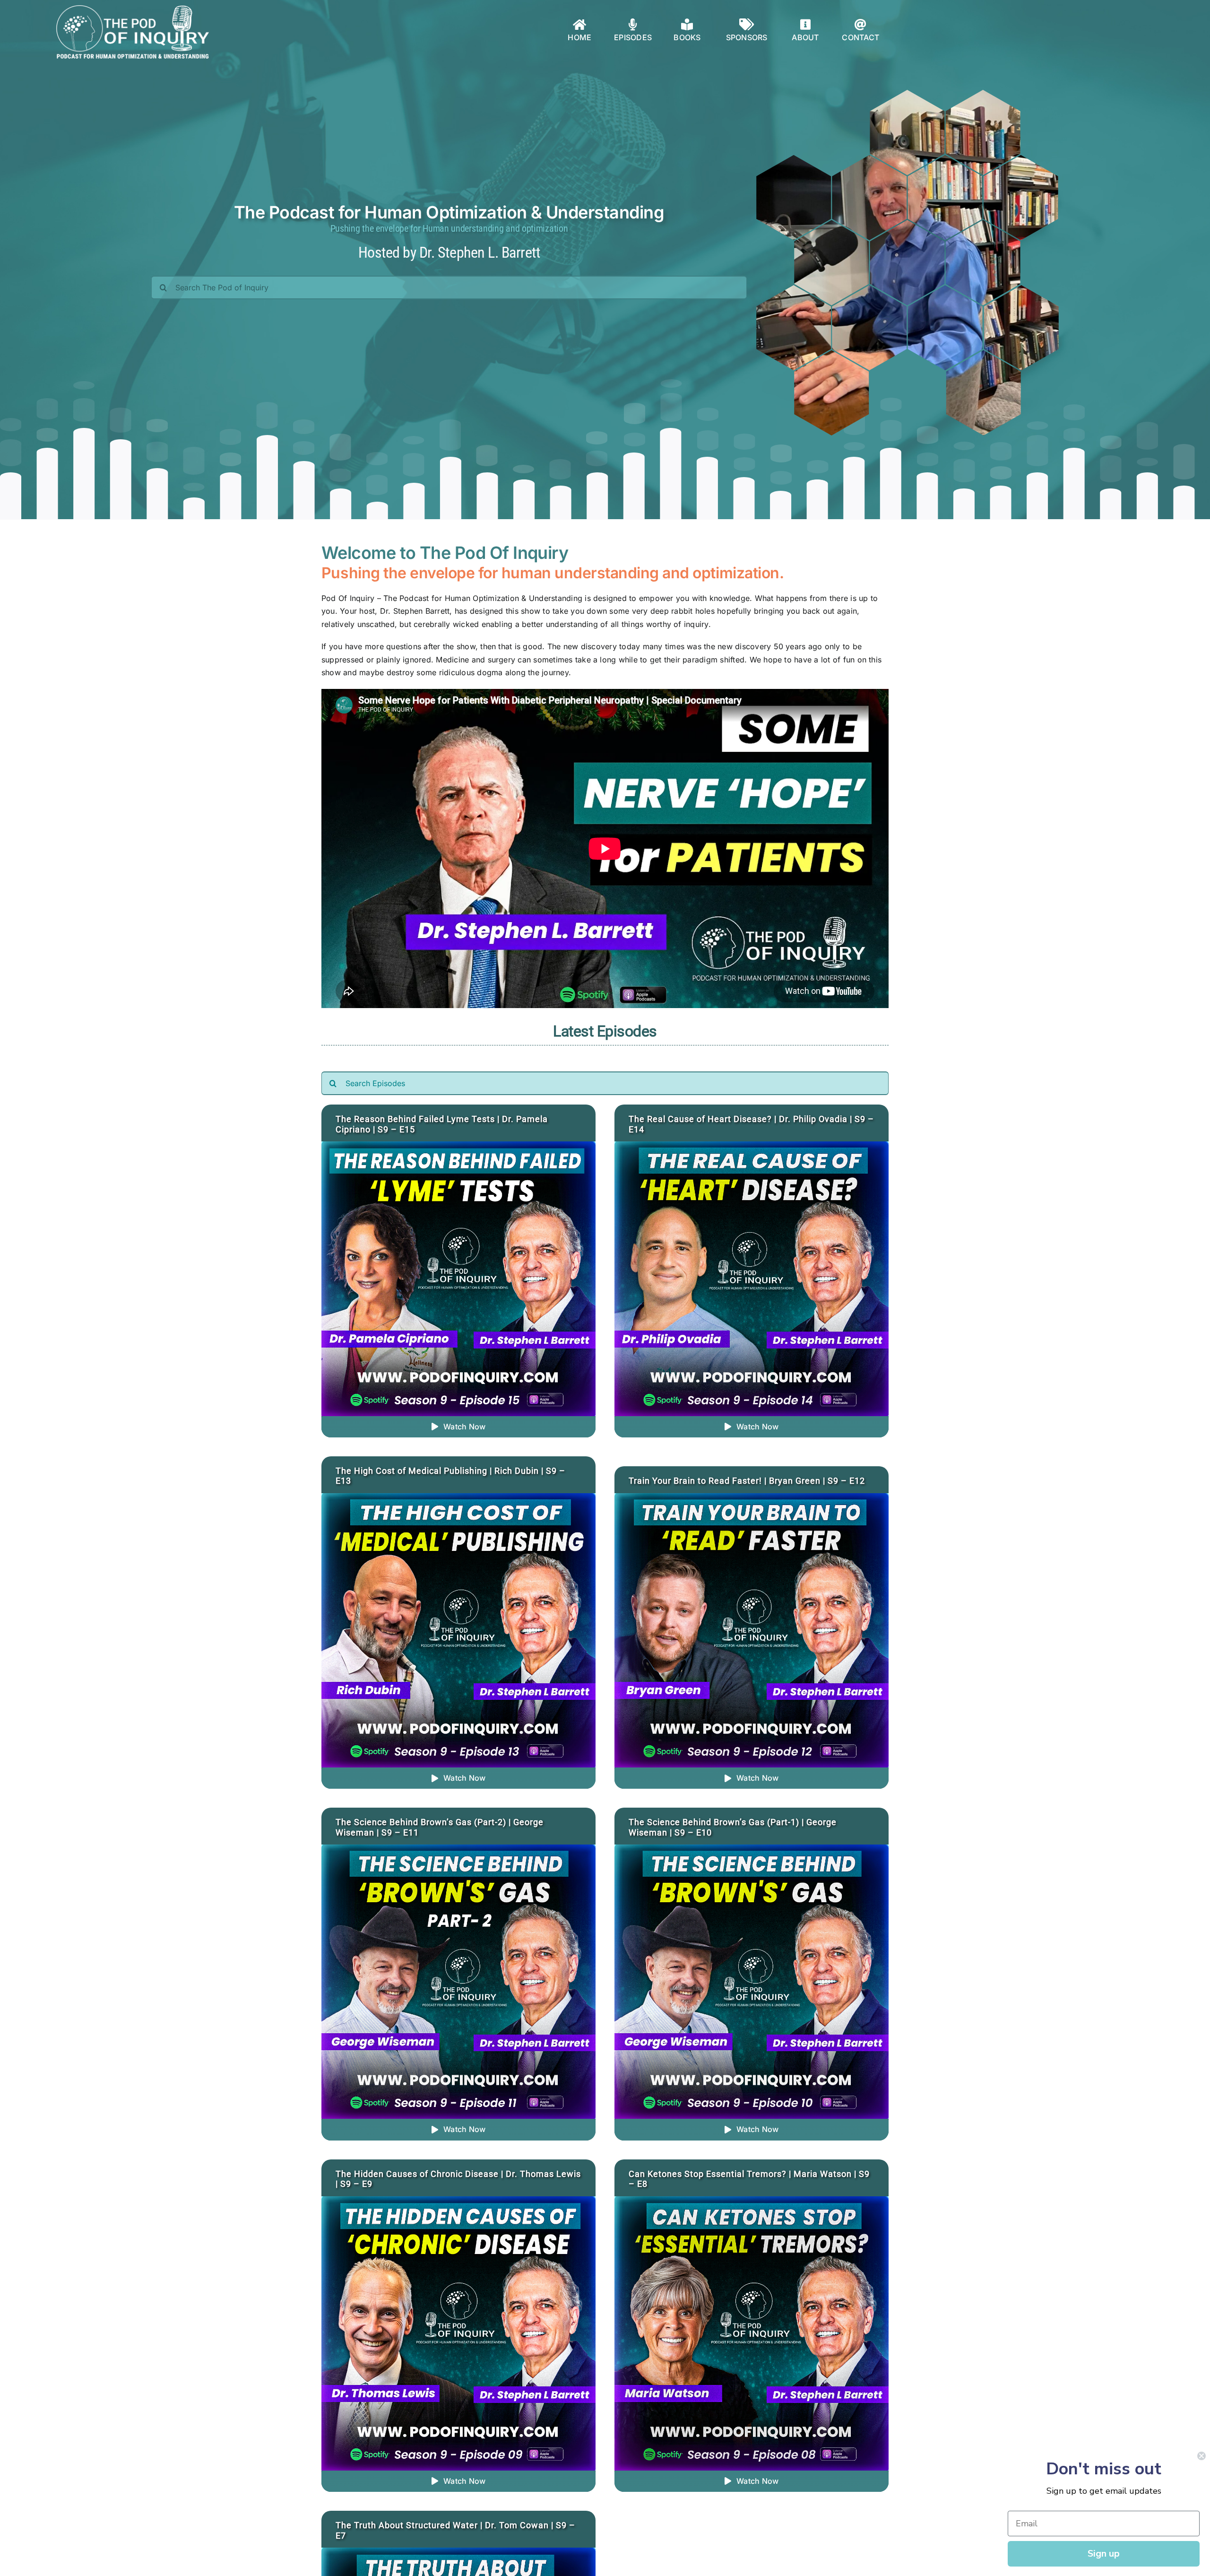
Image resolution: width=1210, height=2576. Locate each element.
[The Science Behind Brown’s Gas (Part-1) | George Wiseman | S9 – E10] (752, 1851)
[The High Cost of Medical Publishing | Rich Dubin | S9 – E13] (458, 1499)
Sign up (1104, 2554)
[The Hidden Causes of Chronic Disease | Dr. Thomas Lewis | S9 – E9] (458, 2202)
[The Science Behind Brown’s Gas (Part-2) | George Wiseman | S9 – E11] (458, 1851)
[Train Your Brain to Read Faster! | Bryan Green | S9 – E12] (752, 1499)
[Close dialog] (1201, 2456)
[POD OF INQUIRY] (133, 9)
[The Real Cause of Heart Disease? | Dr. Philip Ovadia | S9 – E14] (752, 1148)
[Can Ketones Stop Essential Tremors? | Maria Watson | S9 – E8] (752, 2202)
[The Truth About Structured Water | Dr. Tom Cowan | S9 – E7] (458, 2554)
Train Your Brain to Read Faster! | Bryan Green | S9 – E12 (747, 1481)
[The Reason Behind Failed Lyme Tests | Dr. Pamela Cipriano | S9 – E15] (458, 1148)
